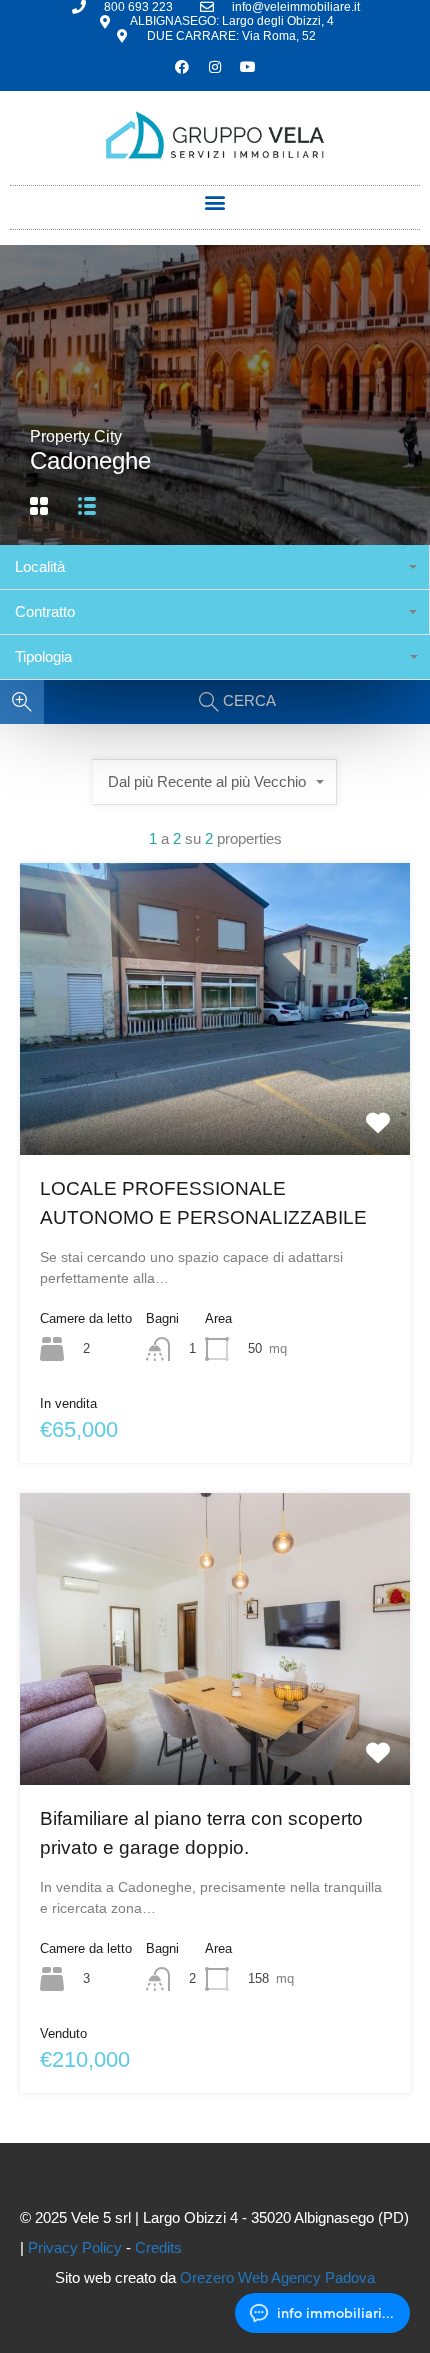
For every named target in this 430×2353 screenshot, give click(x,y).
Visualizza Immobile (215, 1096)
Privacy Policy (75, 2247)
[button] (215, 202)
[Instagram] (215, 67)
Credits (158, 2247)
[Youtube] (248, 67)
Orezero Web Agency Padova (277, 2277)
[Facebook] (182, 67)
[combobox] (215, 567)
